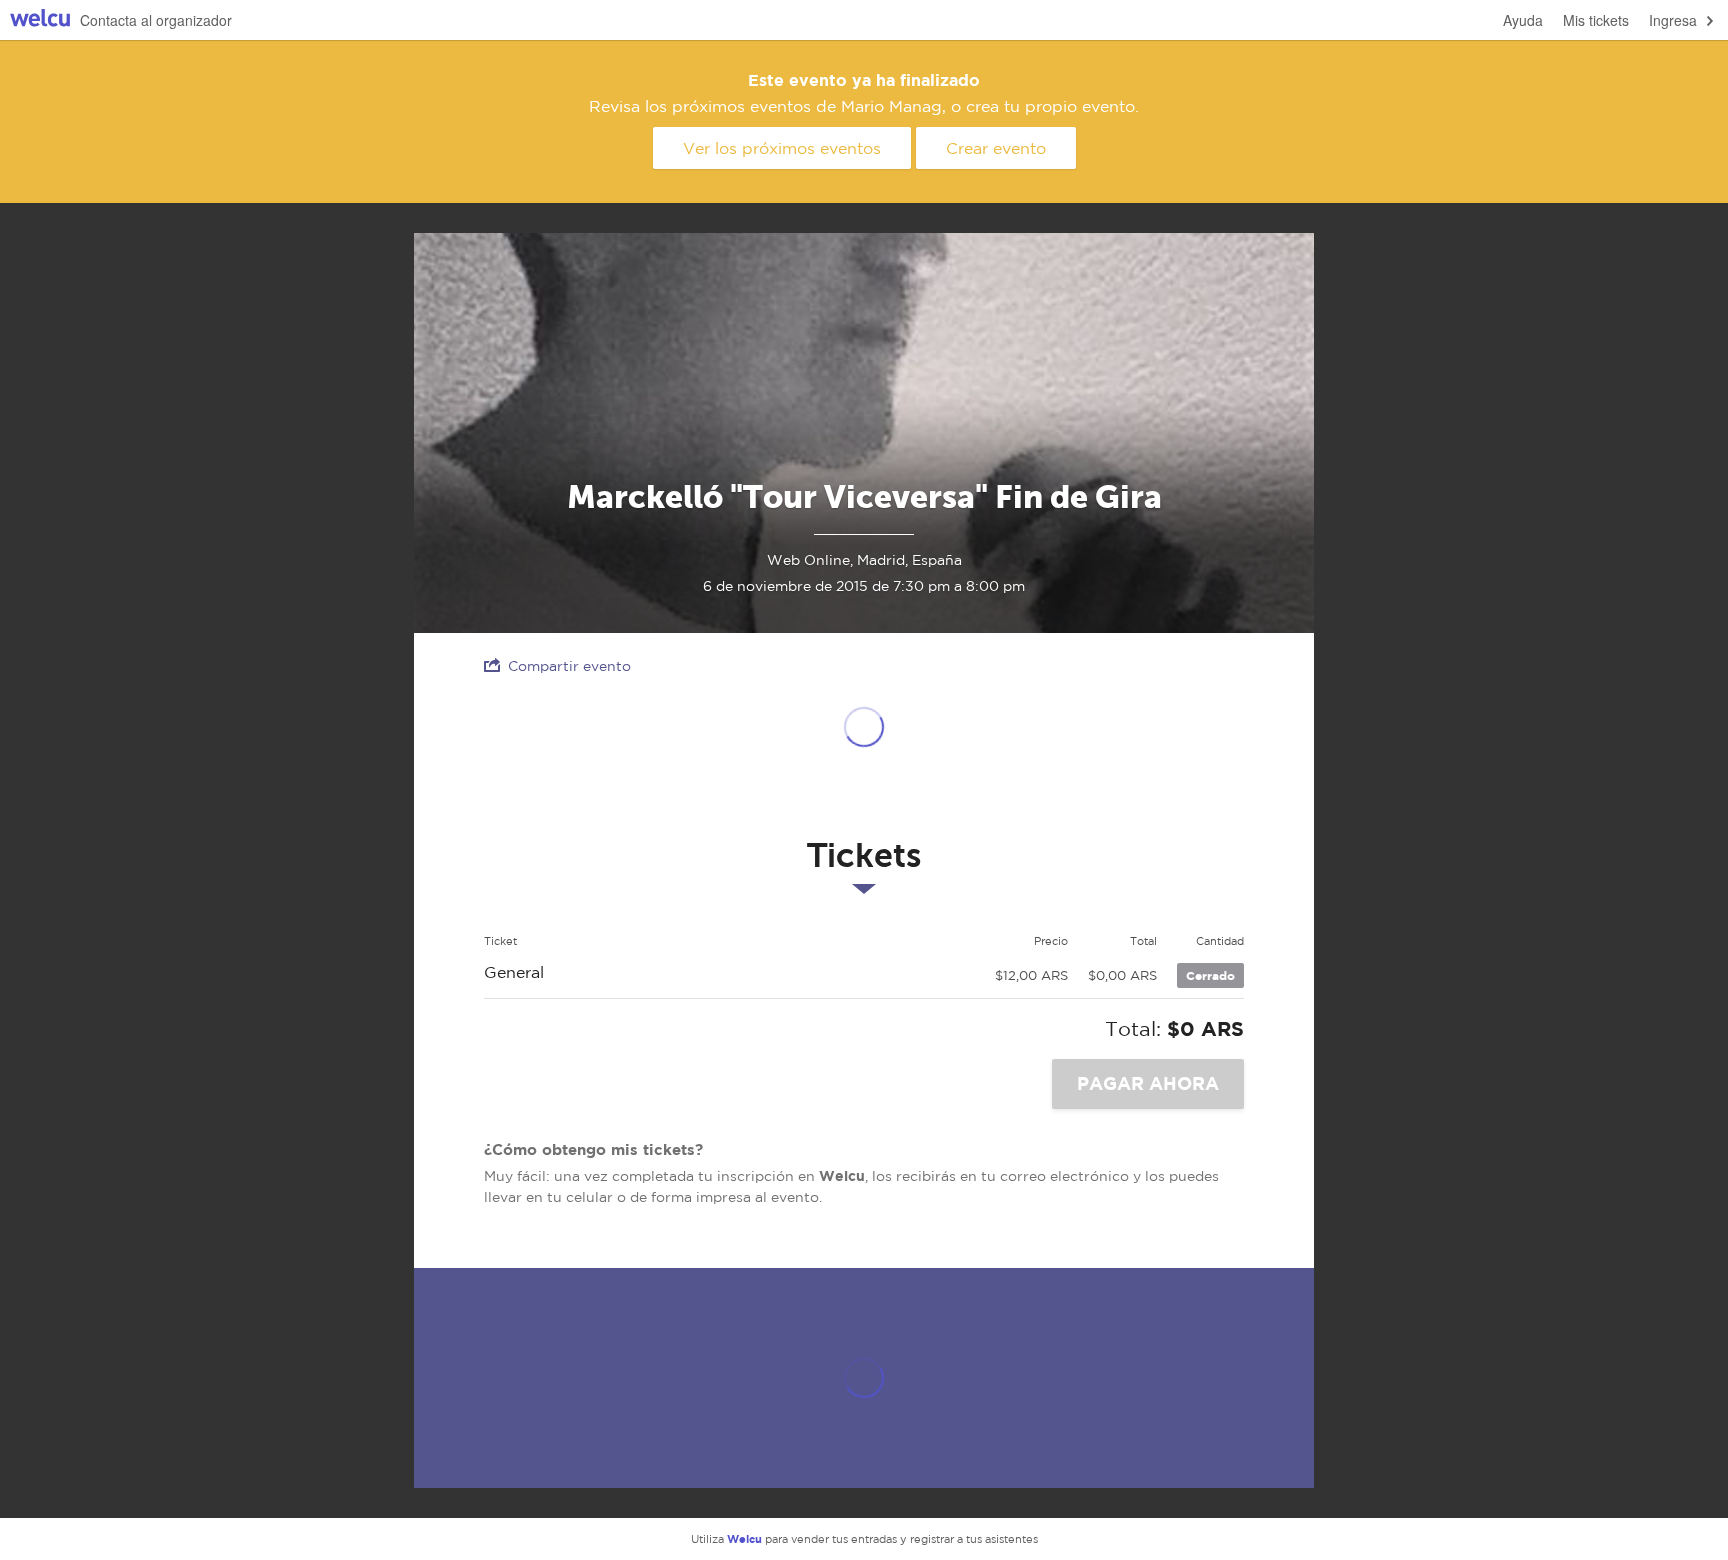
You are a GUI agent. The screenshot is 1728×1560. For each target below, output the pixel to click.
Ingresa (1673, 20)
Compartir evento (569, 666)
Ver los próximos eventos (782, 148)
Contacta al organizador (156, 20)
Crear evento (996, 148)
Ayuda (1523, 20)
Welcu (40, 20)
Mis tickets (1596, 20)
